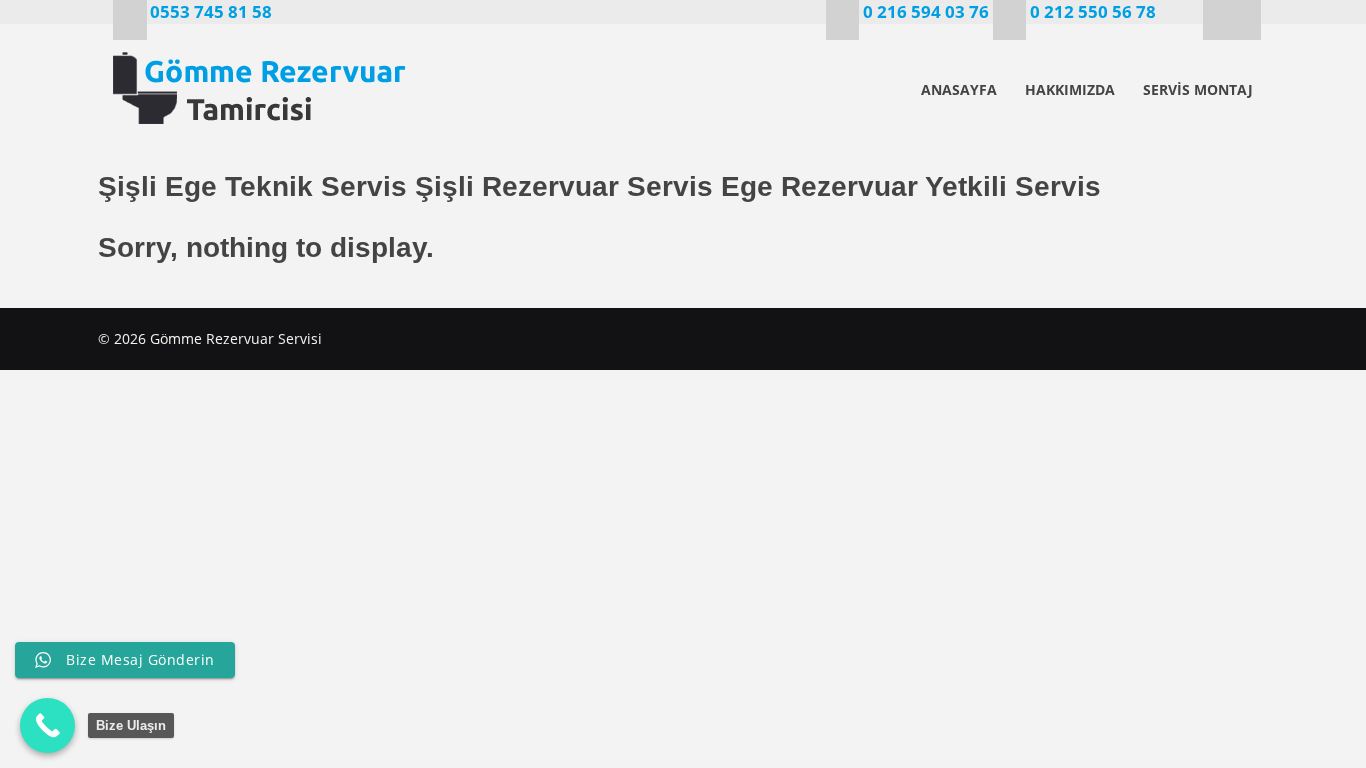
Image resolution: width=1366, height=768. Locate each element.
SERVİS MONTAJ (1198, 89)
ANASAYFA (959, 89)
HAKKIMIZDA (1070, 89)
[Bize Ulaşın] (47, 725)
